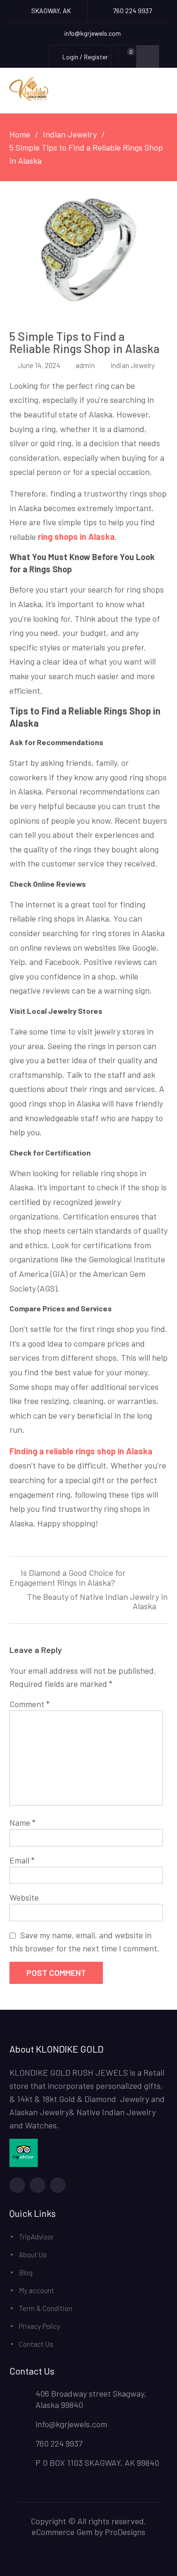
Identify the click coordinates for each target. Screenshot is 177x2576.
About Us (33, 2255)
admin (85, 365)
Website (24, 1897)
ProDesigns (125, 2532)
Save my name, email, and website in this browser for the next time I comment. (84, 1942)
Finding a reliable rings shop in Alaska (81, 1451)
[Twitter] (38, 2185)
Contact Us (36, 2344)
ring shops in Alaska (76, 537)
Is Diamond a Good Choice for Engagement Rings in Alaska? (67, 1578)
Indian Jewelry (133, 365)
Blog (26, 2272)
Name (22, 1822)
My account (37, 2290)
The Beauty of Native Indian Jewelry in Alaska (97, 1602)
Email (22, 1860)
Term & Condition (46, 2308)
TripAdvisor (36, 2237)
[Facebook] (17, 2185)
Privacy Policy (40, 2326)
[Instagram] (58, 2185)
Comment (29, 1704)
